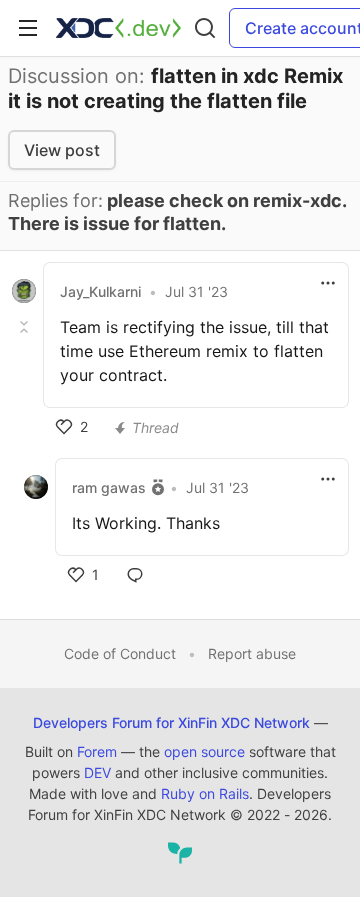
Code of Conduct (120, 653)
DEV (97, 772)
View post (62, 150)
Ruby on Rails (205, 793)
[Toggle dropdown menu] (328, 283)
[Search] (205, 28)
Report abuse (252, 653)
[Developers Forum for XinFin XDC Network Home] (118, 28)
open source (204, 751)
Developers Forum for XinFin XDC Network (171, 722)
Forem (97, 751)
